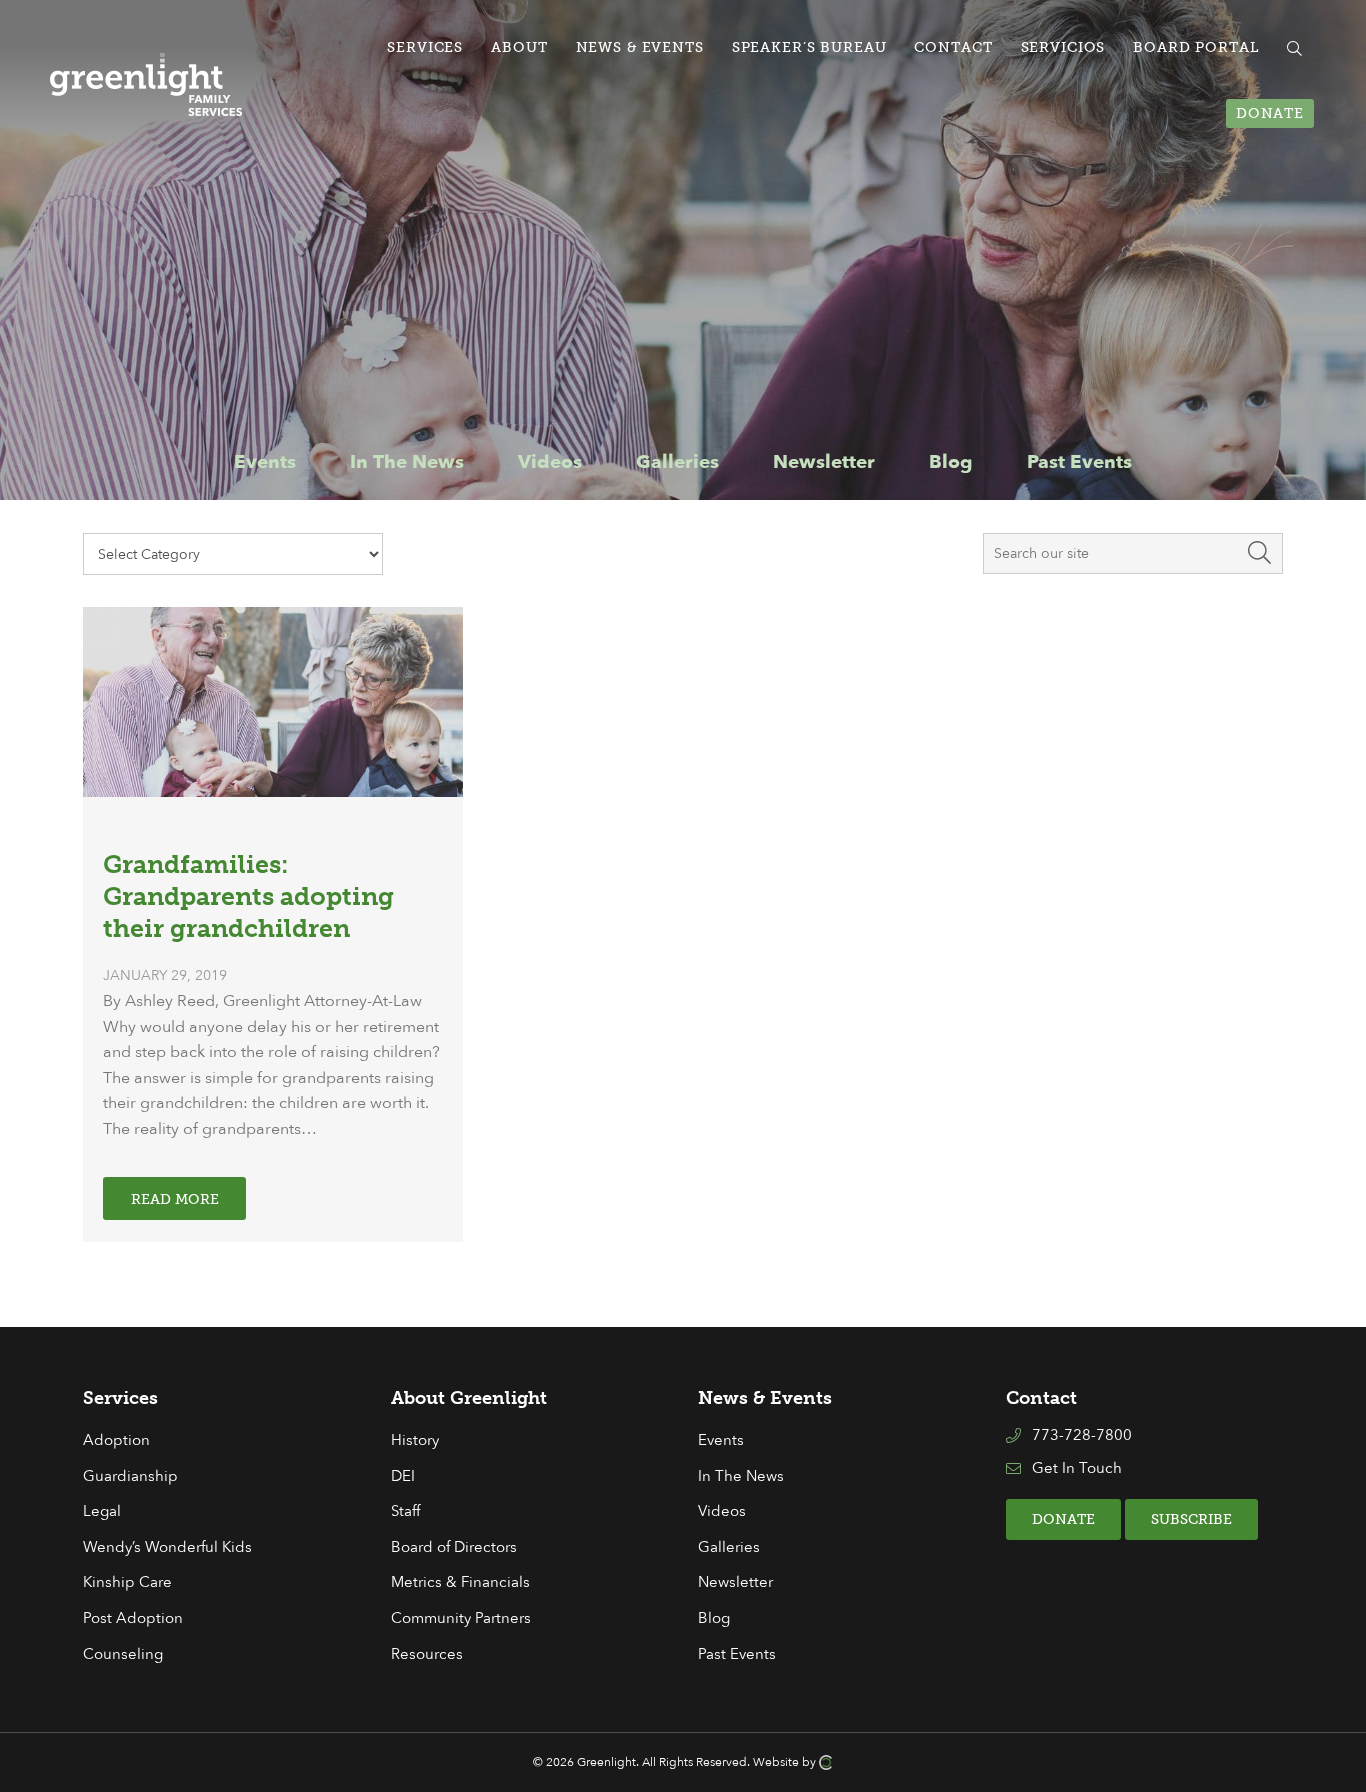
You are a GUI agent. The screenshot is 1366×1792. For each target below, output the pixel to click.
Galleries (729, 1547)
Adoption (116, 1440)
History (415, 1440)
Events (721, 1440)
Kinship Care (127, 1582)
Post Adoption (133, 1618)
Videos (722, 1511)
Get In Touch (1077, 1468)
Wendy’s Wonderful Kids (167, 1547)
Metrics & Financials (460, 1582)
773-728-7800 (1082, 1435)
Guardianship (130, 1476)
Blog (714, 1618)
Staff (405, 1511)
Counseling (123, 1654)
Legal (102, 1511)
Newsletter (735, 1582)
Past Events (737, 1654)
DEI (403, 1476)
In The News (741, 1476)
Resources (427, 1654)
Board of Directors (454, 1547)
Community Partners (461, 1618)
